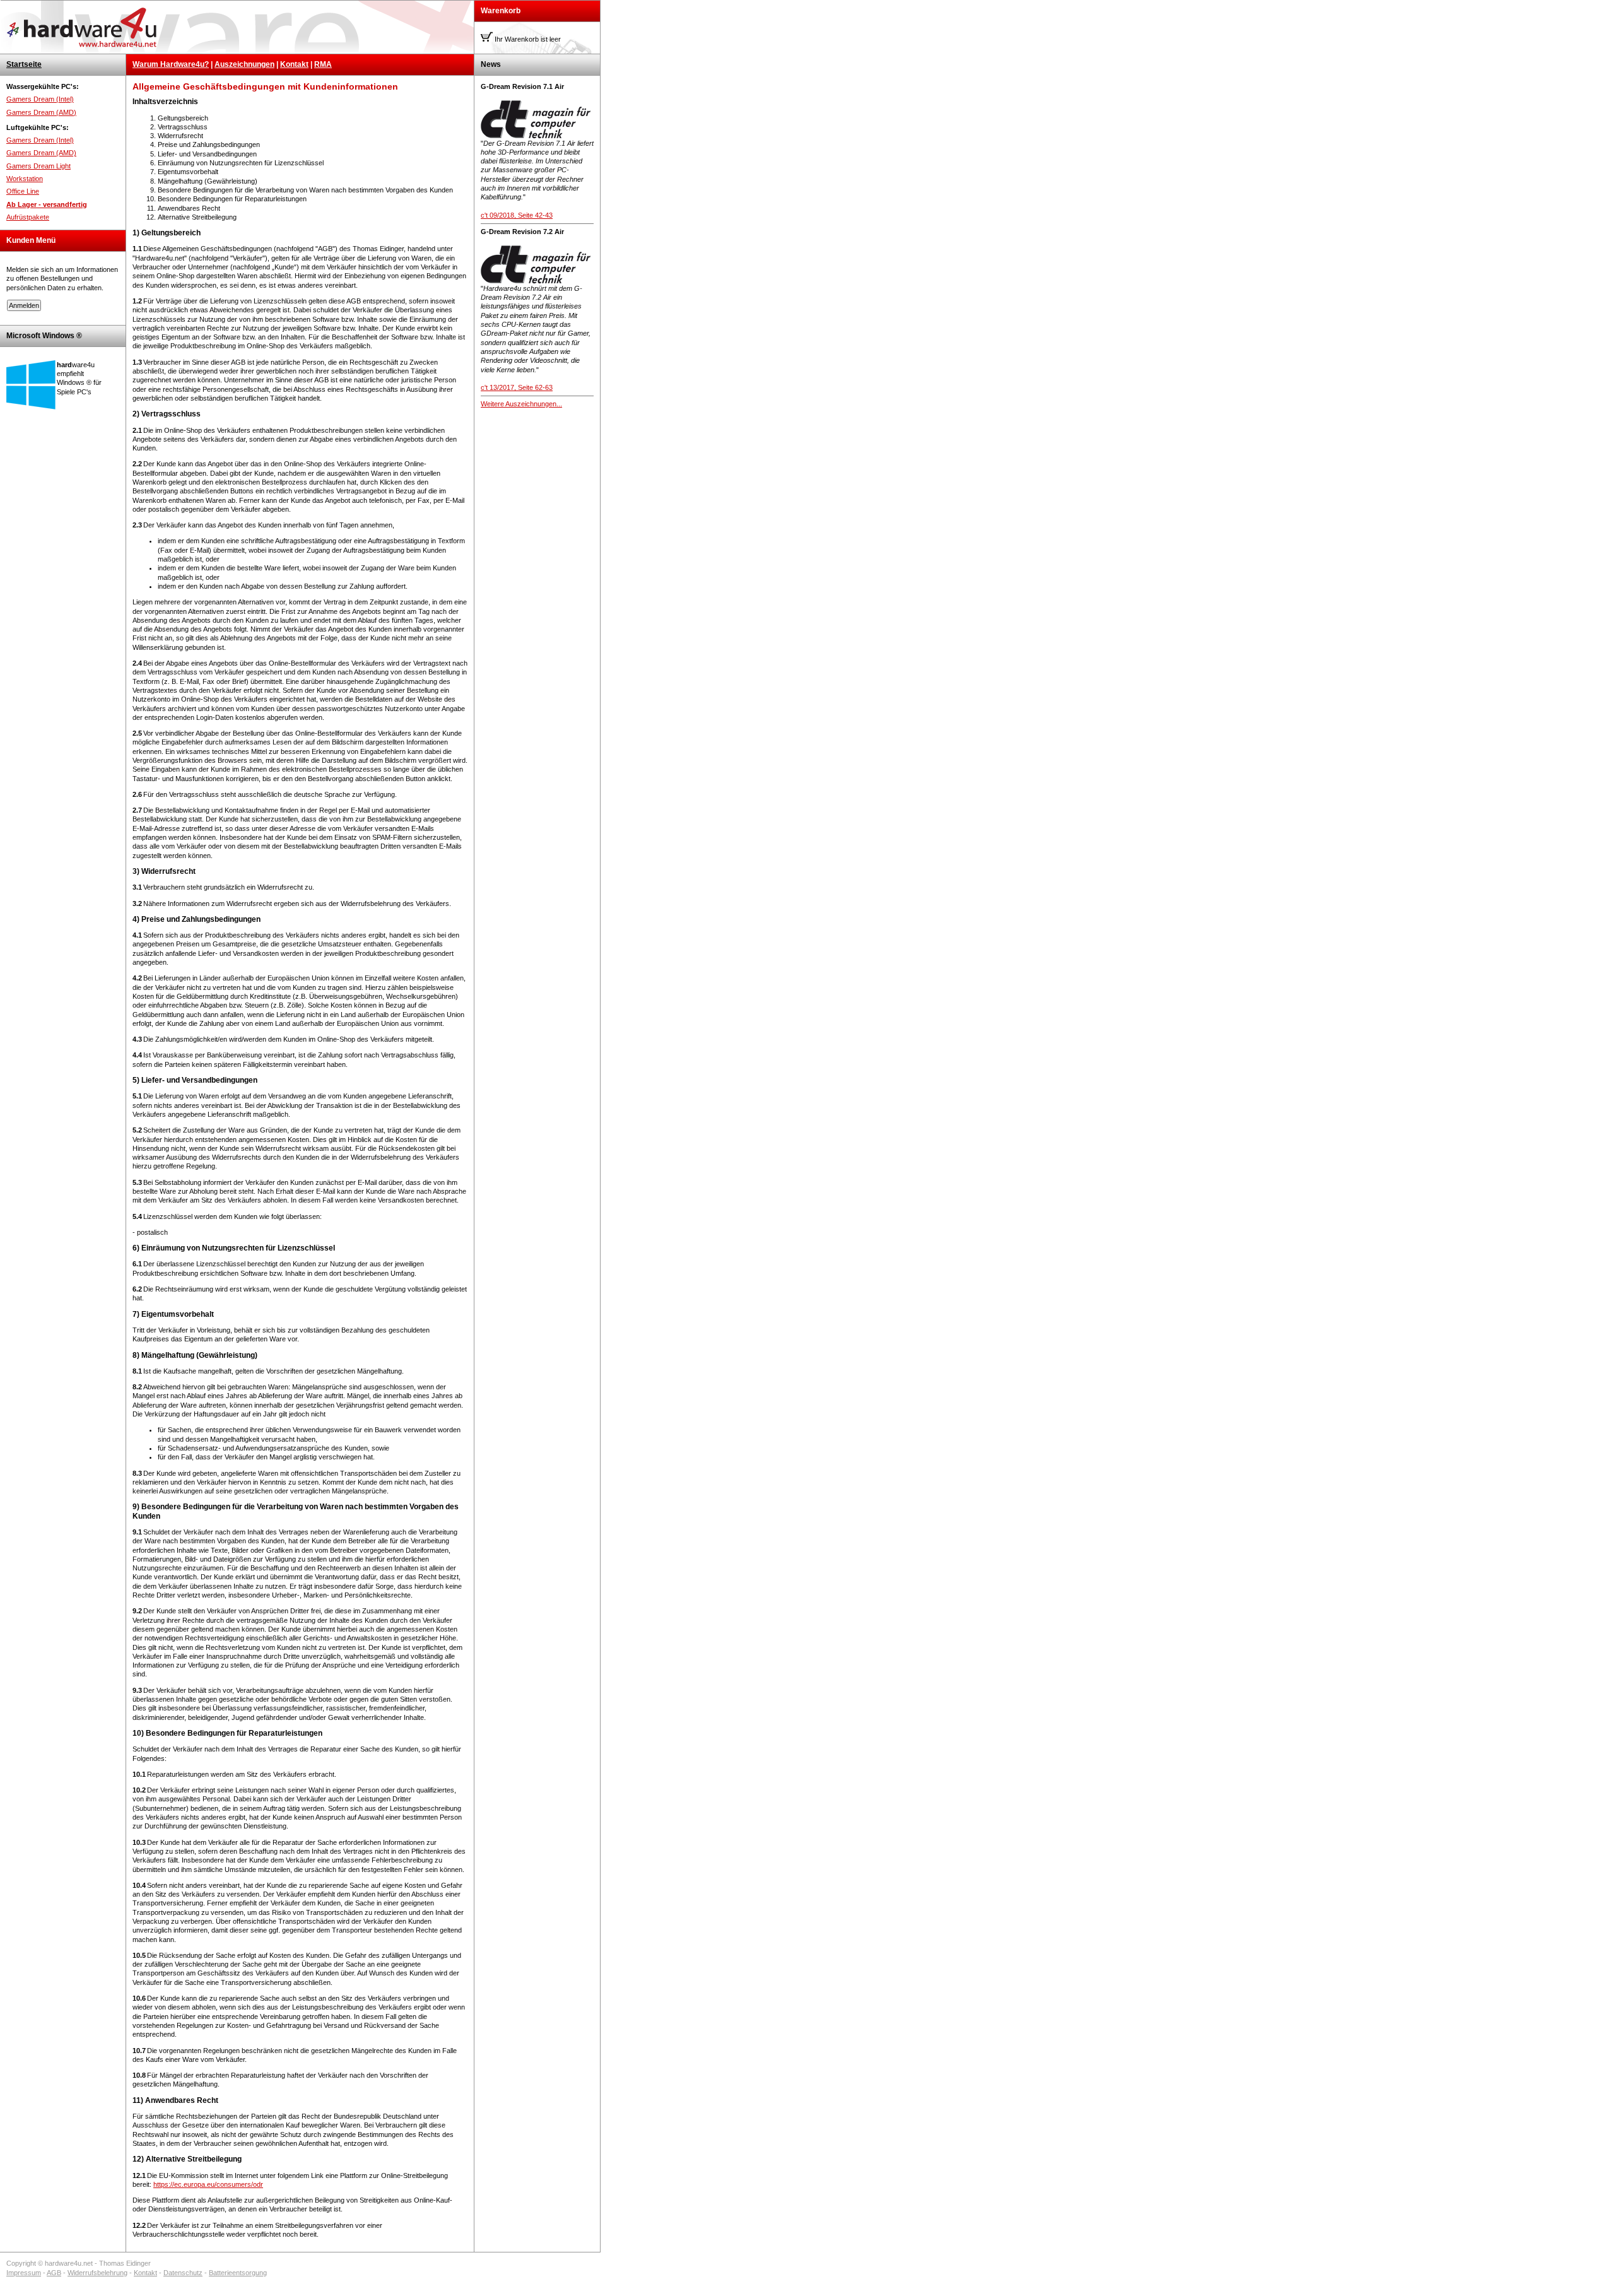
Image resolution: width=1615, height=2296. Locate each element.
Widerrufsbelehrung (97, 2273)
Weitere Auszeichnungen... (521, 404)
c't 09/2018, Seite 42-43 (517, 215)
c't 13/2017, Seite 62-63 (517, 387)
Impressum (24, 2273)
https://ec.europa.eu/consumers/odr (208, 2184)
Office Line (23, 191)
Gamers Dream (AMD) (41, 112)
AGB (54, 2273)
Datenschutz (183, 2273)
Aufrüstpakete (28, 217)
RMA (323, 64)
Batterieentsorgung (238, 2273)
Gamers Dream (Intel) (40, 99)
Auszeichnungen (244, 64)
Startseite (24, 64)
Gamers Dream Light (38, 166)
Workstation (25, 179)
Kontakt (294, 64)
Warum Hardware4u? (171, 64)
